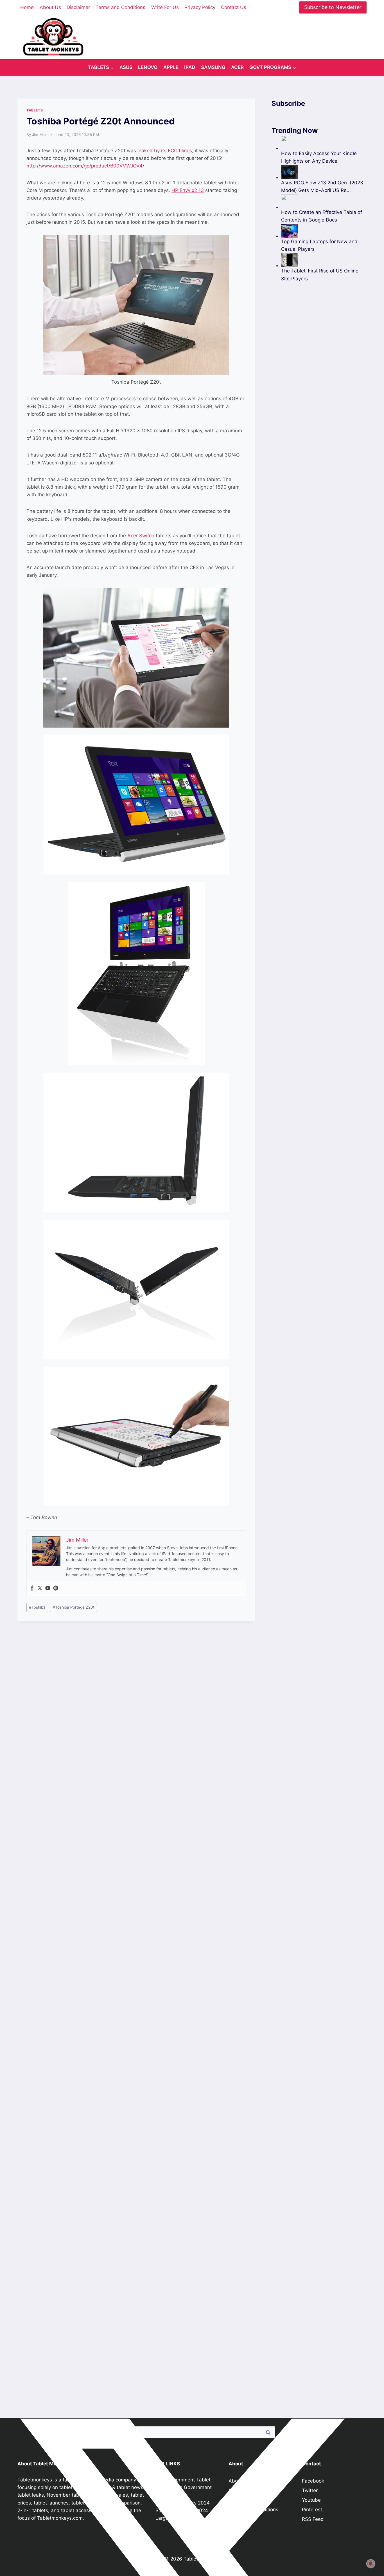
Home (27, 7)
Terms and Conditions (120, 7)
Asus (126, 67)
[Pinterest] (56, 1588)
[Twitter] (40, 1588)
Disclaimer (78, 7)
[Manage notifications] (371, 2564)
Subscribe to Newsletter (333, 7)
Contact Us (234, 7)
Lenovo (148, 67)
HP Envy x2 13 (188, 190)
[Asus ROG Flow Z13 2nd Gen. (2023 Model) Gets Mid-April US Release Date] (324, 172)
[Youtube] (48, 1588)
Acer (237, 67)
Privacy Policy (200, 7)
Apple (171, 67)
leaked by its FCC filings (165, 151)
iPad (190, 67)
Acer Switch (141, 536)
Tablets (35, 110)
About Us (50, 7)
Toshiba (37, 1607)
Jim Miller (40, 135)
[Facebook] (32, 1588)
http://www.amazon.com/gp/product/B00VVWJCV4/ (85, 166)
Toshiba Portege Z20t (74, 1607)
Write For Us (165, 7)
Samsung (213, 67)
